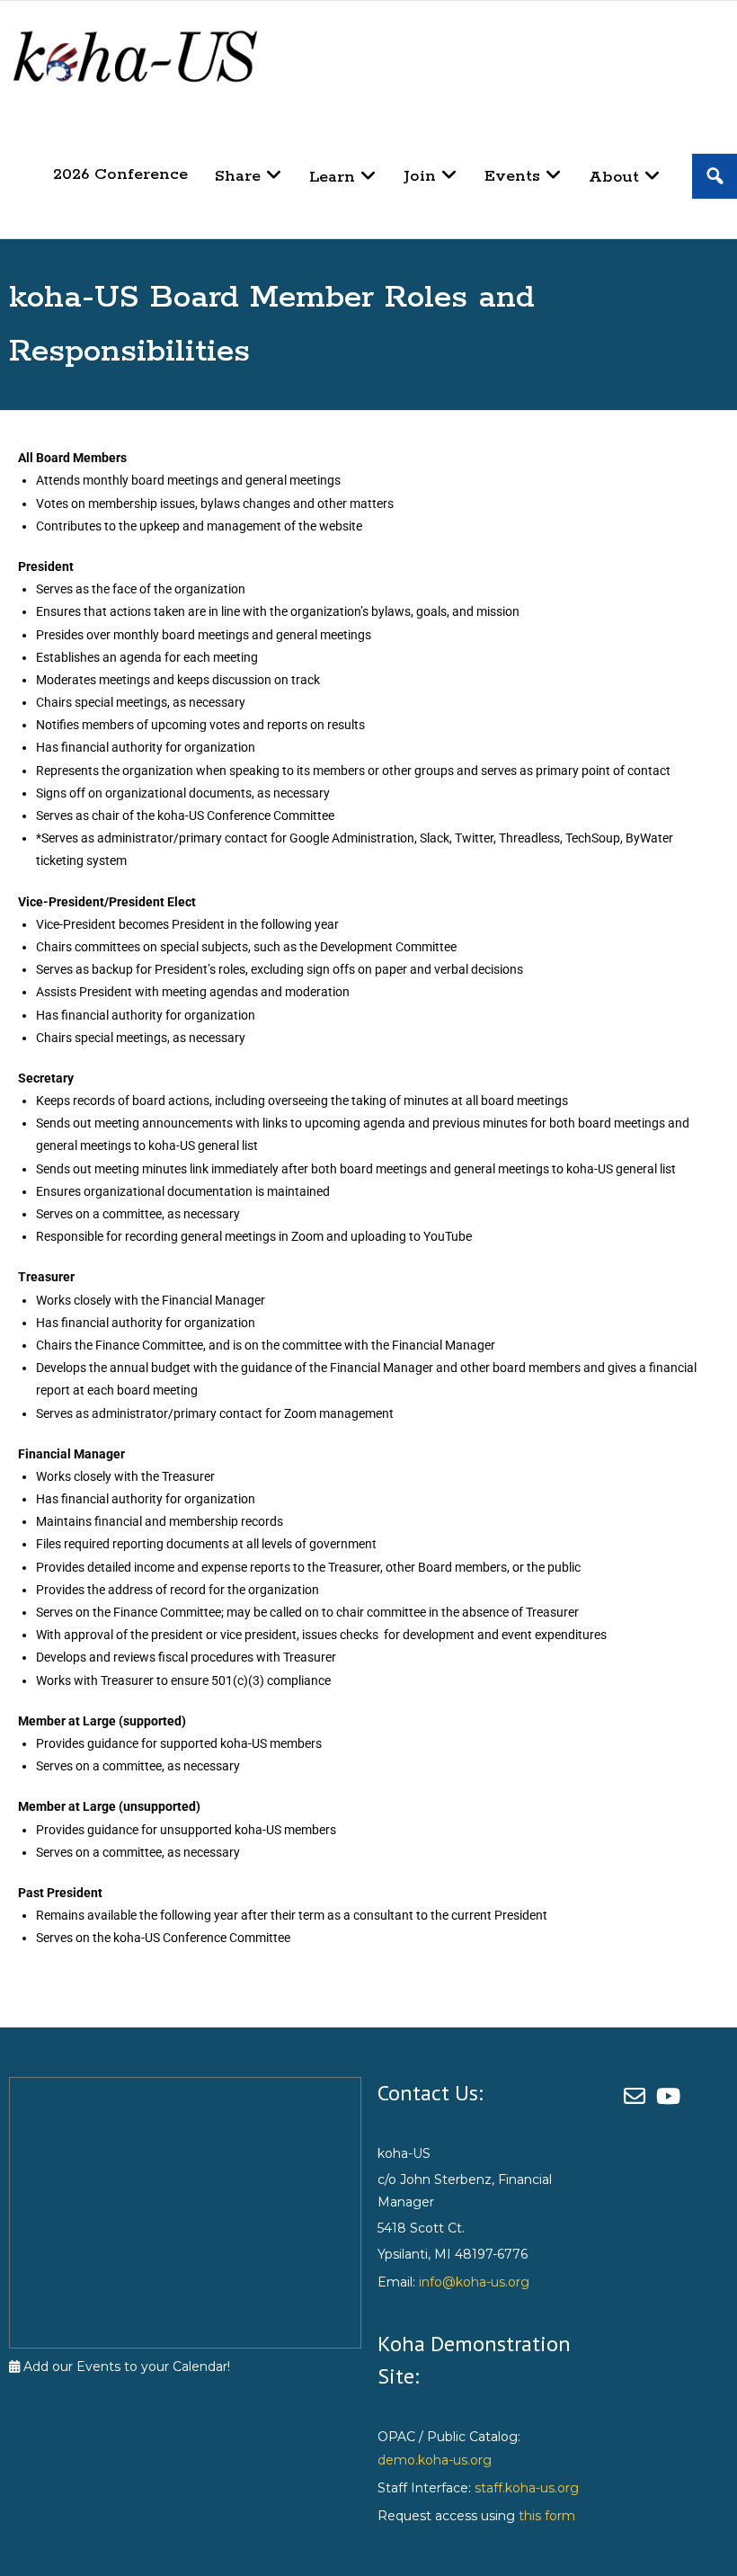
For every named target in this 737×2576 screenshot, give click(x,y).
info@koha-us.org (474, 2282)
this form (547, 2516)
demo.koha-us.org (435, 2460)
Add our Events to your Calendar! (125, 2367)
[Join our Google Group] (640, 2096)
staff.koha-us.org (527, 2488)
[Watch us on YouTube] (671, 2096)
